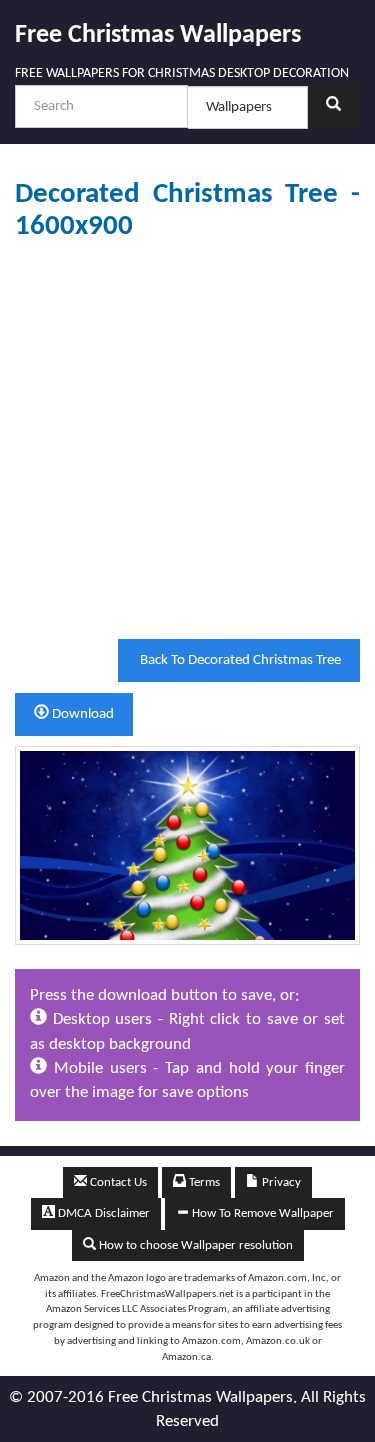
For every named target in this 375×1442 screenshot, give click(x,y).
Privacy (280, 1182)
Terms (203, 1182)
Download (81, 714)
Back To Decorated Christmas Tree (239, 660)
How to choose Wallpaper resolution (194, 1245)
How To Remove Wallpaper (261, 1213)
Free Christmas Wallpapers (158, 35)
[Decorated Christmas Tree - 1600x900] (187, 845)
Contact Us (117, 1182)
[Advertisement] (187, 440)
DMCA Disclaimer (102, 1213)
